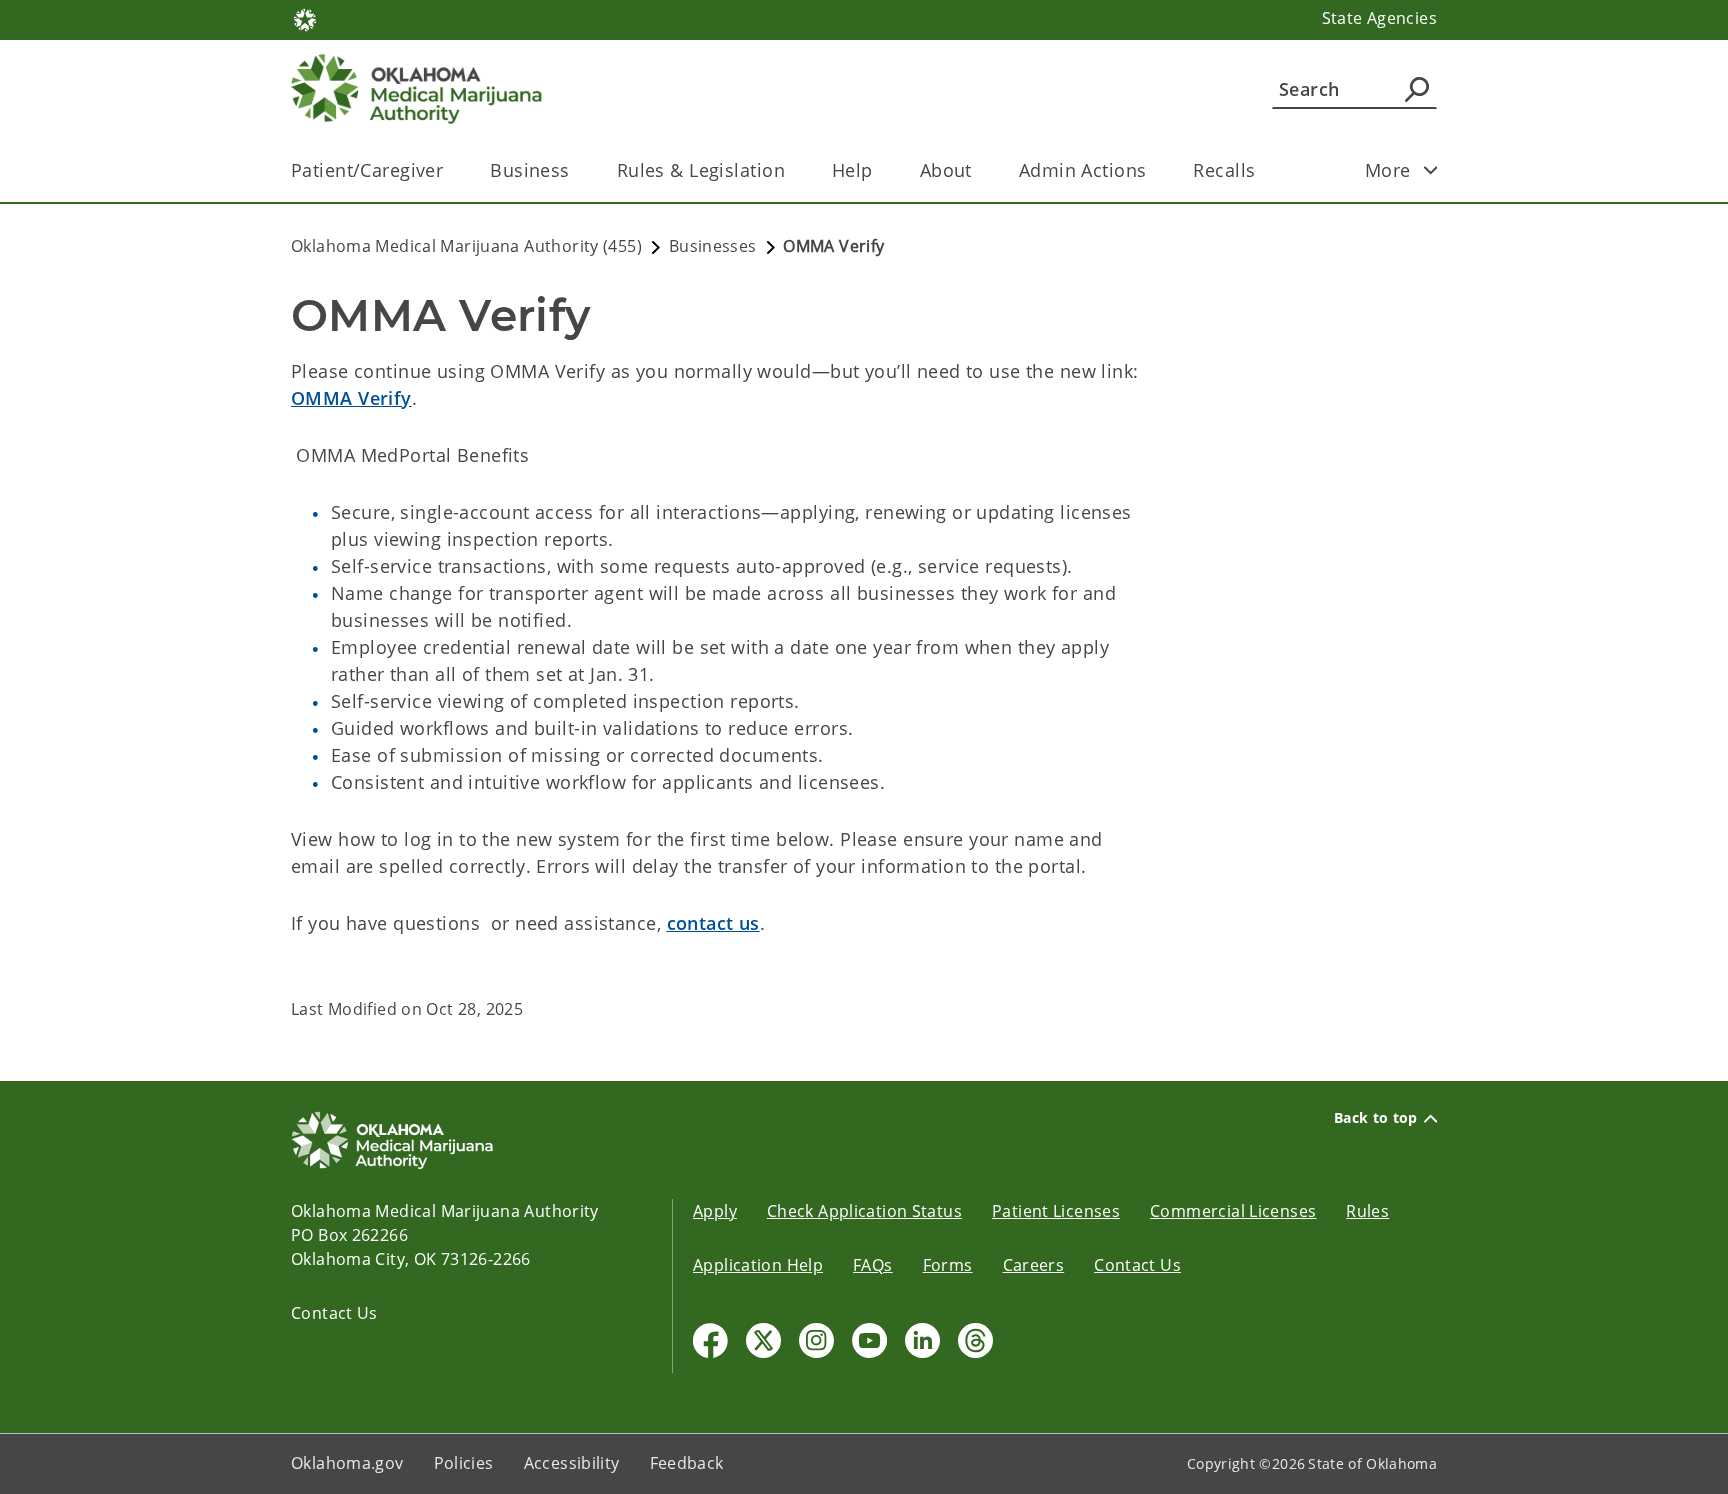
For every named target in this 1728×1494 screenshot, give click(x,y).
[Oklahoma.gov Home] (305, 18)
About (946, 170)
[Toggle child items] (1431, 170)
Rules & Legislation (701, 170)
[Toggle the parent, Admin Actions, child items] (1152, 170)
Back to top (1376, 1118)
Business (529, 170)
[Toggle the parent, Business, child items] (576, 170)
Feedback (687, 1463)
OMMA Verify (351, 398)
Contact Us (334, 1313)
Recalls (1224, 170)
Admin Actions (1083, 170)
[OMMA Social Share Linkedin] (922, 1340)
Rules (1367, 1211)
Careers (1034, 1265)
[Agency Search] (1417, 89)
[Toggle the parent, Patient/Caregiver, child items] (449, 170)
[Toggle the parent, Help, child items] (879, 170)
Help (852, 170)
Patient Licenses (1056, 1211)
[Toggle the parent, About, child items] (978, 170)
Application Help (758, 1265)
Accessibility (572, 1463)
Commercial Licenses (1233, 1211)
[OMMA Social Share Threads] (975, 1340)
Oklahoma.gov (347, 1463)
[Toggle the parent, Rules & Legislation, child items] (791, 170)
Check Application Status (864, 1211)
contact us (713, 923)
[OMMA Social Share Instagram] (816, 1340)
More (1388, 170)
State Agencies (1379, 18)
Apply (715, 1211)
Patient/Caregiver (367, 170)
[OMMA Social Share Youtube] (869, 1340)
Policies (464, 1463)
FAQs (873, 1265)
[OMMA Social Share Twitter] (763, 1340)
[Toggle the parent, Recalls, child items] (1261, 170)
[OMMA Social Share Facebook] (710, 1340)
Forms (948, 1265)
